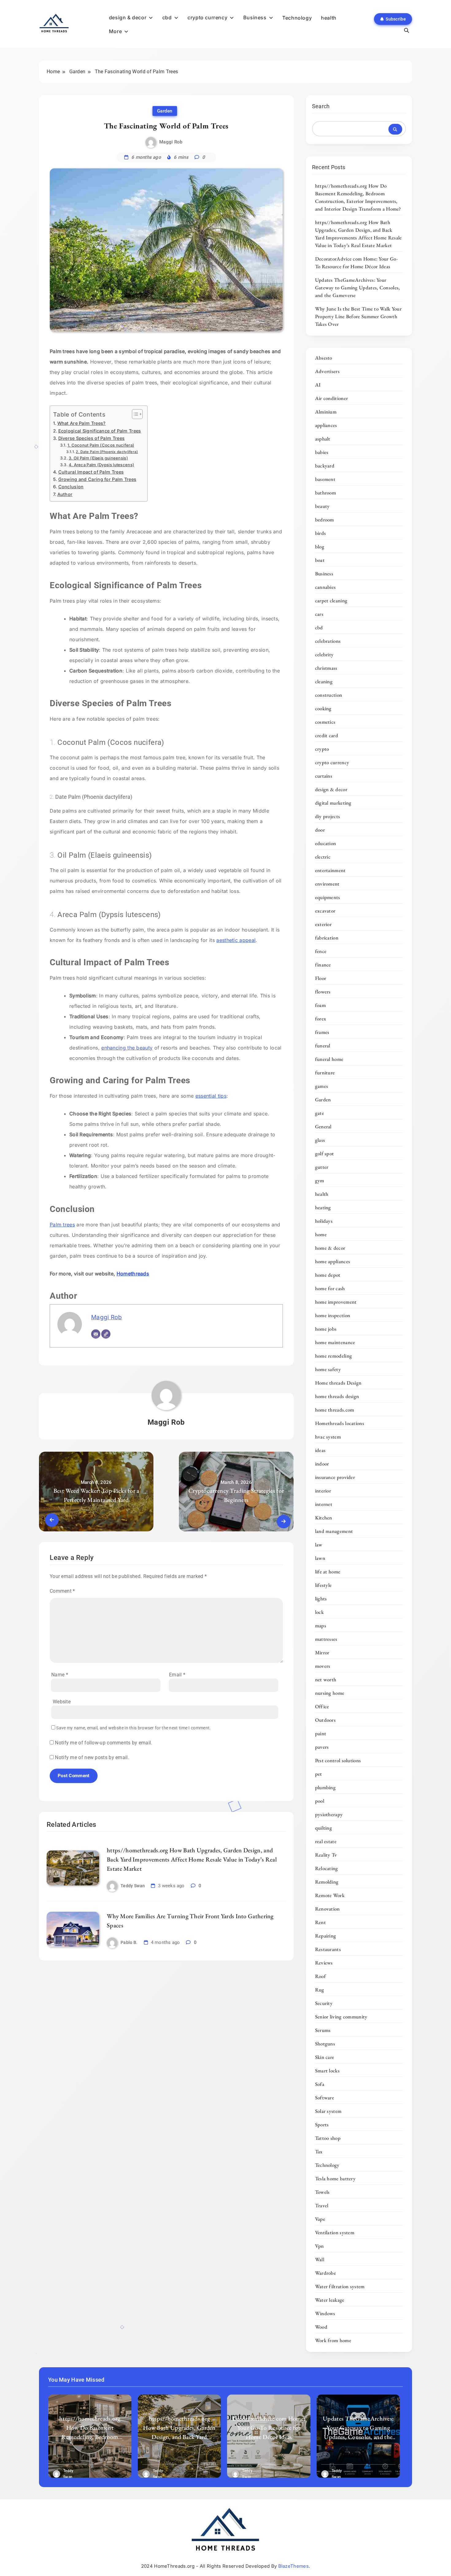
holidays (324, 1221)
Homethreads (133, 1274)
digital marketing (333, 803)
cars (319, 614)
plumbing (325, 1787)
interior (323, 1491)
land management (334, 1531)
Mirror (322, 1652)
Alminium (326, 412)
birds (321, 533)
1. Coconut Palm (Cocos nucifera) (101, 445)
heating (323, 1207)
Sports (322, 2124)
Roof (320, 1976)
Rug (320, 1990)
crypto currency (207, 17)
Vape (320, 2219)
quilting (324, 1828)
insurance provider (335, 1477)
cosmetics (325, 722)
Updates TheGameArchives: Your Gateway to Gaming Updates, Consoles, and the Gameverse (358, 288)
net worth (326, 1679)
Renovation (328, 1909)
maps (321, 1625)
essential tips (211, 1096)
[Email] (96, 1334)
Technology (297, 18)
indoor (322, 1464)
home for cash (330, 1288)
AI (318, 385)
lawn (320, 1558)
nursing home (330, 1693)
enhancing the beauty (127, 1048)
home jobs (326, 1329)
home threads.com (335, 1410)
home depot (328, 1275)
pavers (322, 1747)
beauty (322, 506)
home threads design (337, 1396)
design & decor (128, 17)
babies (322, 452)
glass (320, 1140)
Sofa (320, 2084)
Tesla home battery (335, 2178)
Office (322, 1706)
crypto (322, 749)
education (326, 843)
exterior (323, 924)
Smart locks (327, 2071)
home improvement (336, 1302)
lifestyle (324, 1585)
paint (321, 1733)
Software (325, 2098)
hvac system (328, 1437)
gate (320, 1113)
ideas (320, 1450)
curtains (324, 776)
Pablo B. (129, 1942)
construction (329, 695)
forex (321, 1019)
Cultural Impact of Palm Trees (91, 472)
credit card (327, 735)
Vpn (320, 2246)
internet (324, 1504)
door (320, 830)
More (115, 31)
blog (320, 547)
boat (320, 560)
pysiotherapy (329, 1814)
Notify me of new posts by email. (92, 1757)
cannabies (326, 587)
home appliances (333, 1261)
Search (321, 106)
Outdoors (325, 1720)
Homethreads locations (340, 1423)
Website (62, 1702)
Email (177, 1675)
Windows (325, 2313)
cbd (167, 17)
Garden (165, 111)
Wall (320, 2259)
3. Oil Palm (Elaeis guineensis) (98, 458)
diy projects (328, 816)
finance (323, 965)
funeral (323, 1046)
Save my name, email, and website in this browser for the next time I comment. (133, 1728)
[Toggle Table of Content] (134, 414)
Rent (320, 1922)
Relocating (327, 1868)
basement (325, 479)
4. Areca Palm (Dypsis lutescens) (101, 465)
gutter (322, 1167)
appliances (326, 425)
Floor (321, 978)
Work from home (333, 2340)
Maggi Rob (171, 142)
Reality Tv (326, 1855)
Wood (321, 2327)
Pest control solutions (338, 1760)
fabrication (327, 938)
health (329, 18)
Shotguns (325, 2044)
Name (60, 1675)
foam (320, 1005)
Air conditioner (332, 398)
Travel (322, 2205)
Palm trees (62, 1225)
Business (255, 17)
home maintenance (335, 1342)
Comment (62, 1591)
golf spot (325, 1153)
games (322, 1086)
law (319, 1545)
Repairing (326, 1936)
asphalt (323, 439)
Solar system (328, 2111)
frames (322, 1032)
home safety (328, 1369)
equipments (328, 897)
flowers (323, 992)
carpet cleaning (331, 600)
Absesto (324, 358)
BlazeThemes (293, 2566)
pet (319, 1774)
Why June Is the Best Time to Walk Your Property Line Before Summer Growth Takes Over (358, 316)
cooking (323, 708)
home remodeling (334, 1356)
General (323, 1126)
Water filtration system (340, 2286)
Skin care (325, 2057)
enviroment (327, 884)
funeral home (329, 1059)
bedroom (325, 520)
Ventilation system (335, 2232)
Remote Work (330, 1895)
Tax (319, 2151)
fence (321, 951)
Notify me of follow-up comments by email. (104, 1743)
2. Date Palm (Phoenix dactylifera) (107, 452)
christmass (326, 668)
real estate (326, 1841)
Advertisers (327, 371)
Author (65, 494)
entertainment (330, 870)
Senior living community (341, 2017)
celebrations (328, 641)
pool (320, 1801)
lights (321, 1599)
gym (320, 1180)
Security (324, 2003)
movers (323, 1666)
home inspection (333, 1315)
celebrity (324, 654)
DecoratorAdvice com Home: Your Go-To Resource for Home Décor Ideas (357, 263)
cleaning (324, 681)
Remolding (327, 1882)
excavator (325, 911)
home (321, 1234)
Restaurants (328, 1949)
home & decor (330, 1248)
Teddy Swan (133, 1886)
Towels (322, 2192)
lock (319, 1612)
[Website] (106, 1334)
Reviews (324, 1963)
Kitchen (324, 1518)
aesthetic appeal (236, 940)
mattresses (326, 1639)
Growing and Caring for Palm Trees (97, 479)
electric (323, 857)
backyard (325, 466)
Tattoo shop (328, 2138)
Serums (323, 2030)
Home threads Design (338, 1383)
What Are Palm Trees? (82, 423)
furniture (325, 1073)
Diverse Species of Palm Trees (91, 438)
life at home (328, 1572)
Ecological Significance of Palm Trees (100, 431)
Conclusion (71, 487)
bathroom (326, 493)
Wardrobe (326, 2273)
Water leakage (330, 2300)
